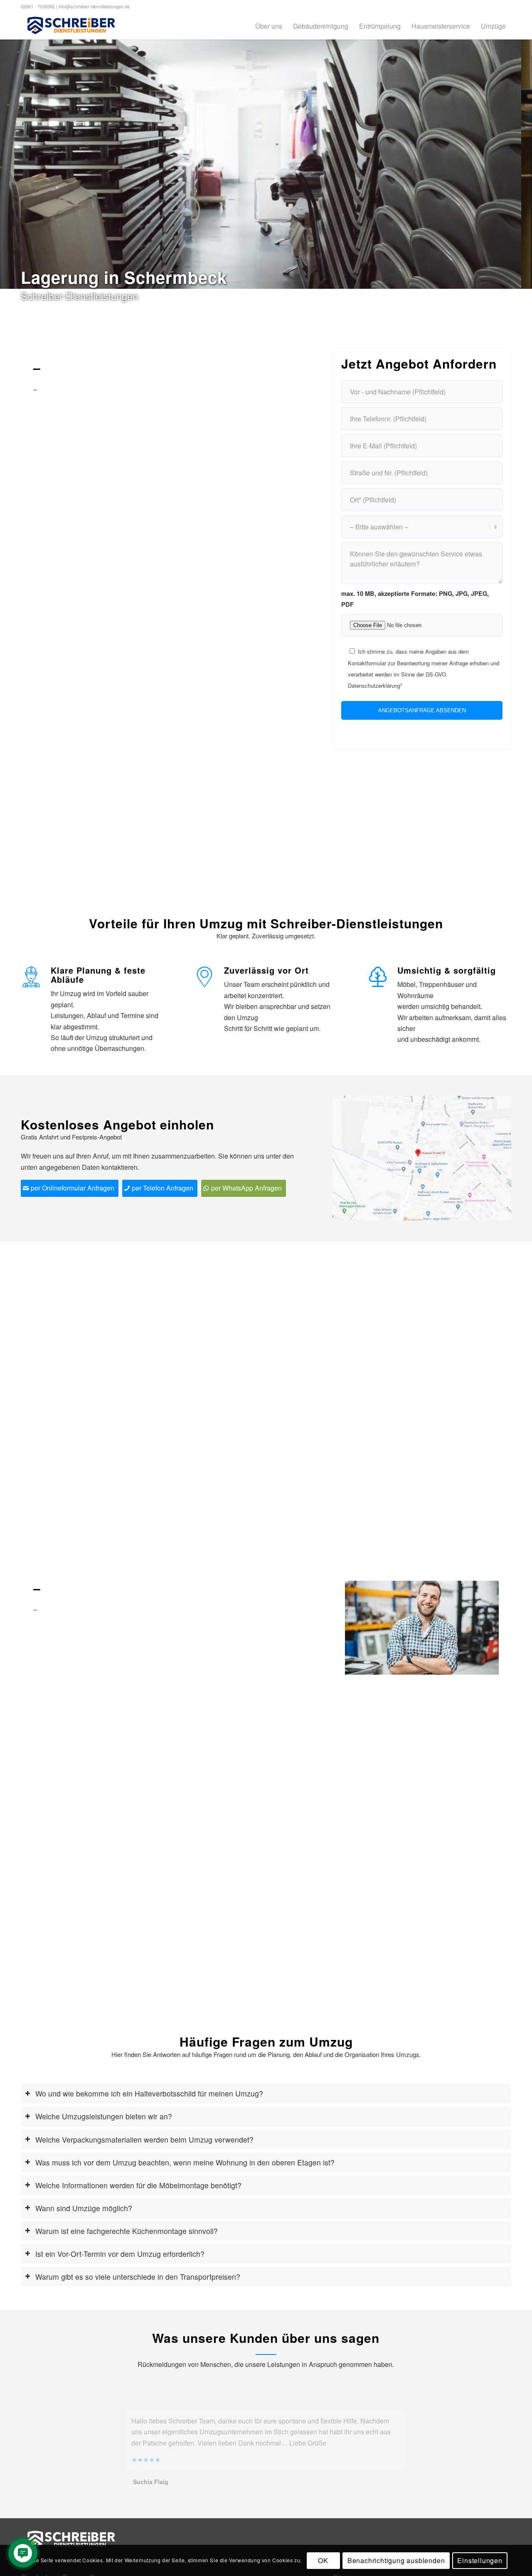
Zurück (364, 1628)
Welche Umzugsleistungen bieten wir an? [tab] (104, 2116)
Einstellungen (480, 2560)
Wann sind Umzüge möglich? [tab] (84, 2208)
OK (323, 2560)
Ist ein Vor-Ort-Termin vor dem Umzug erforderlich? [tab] (120, 2254)
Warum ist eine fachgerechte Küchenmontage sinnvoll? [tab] (127, 2231)
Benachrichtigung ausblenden (396, 2560)
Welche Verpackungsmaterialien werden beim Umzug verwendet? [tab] (144, 2139)
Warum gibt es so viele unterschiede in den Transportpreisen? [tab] (138, 2277)
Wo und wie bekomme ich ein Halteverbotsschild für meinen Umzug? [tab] (149, 2093)
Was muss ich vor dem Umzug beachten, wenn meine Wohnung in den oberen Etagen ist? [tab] (185, 2162)
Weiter (480, 1628)
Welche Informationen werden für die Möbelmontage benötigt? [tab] (138, 2185)
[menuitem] (269, 26)
